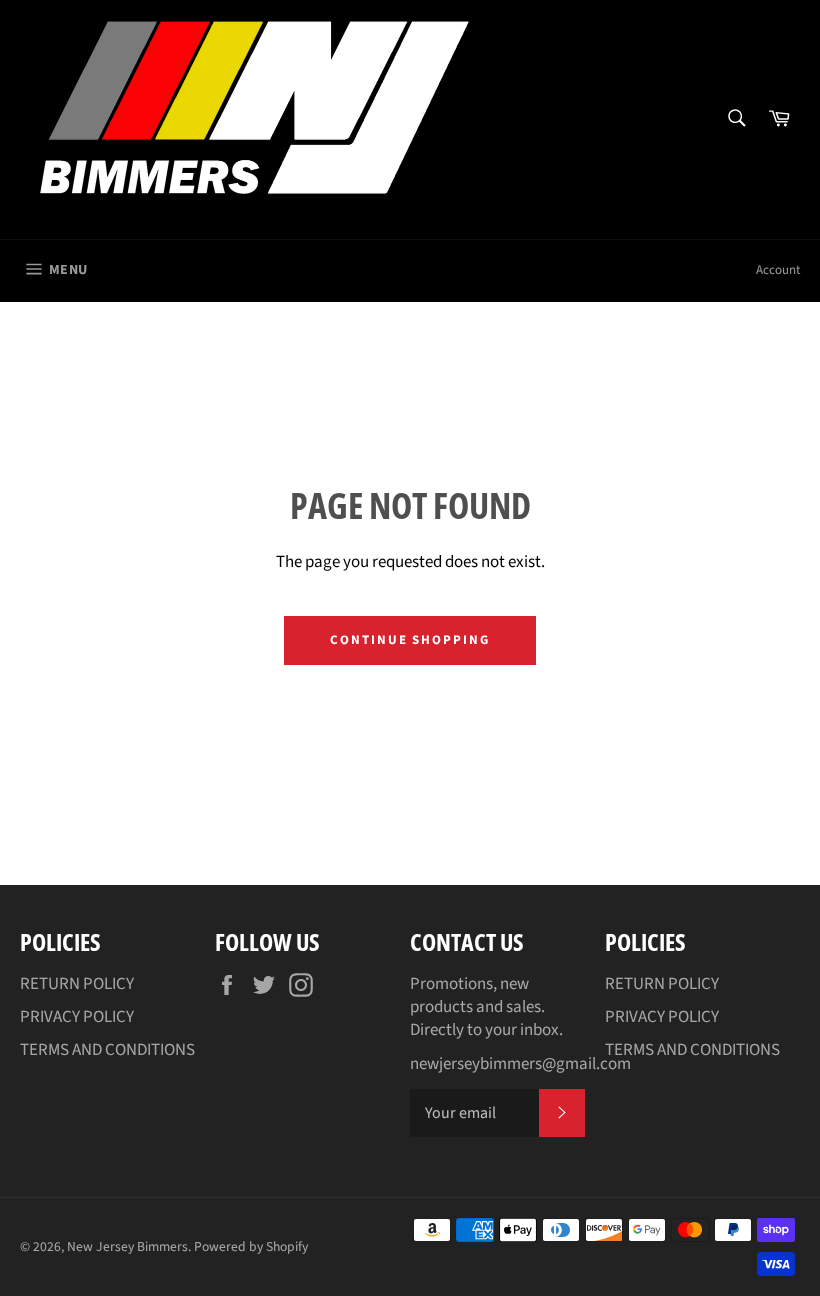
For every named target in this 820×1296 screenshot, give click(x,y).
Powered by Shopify (251, 1246)
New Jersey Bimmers (127, 1246)
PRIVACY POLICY (77, 1017)
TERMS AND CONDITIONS (107, 1050)
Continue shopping (410, 640)
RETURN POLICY (77, 984)
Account (778, 270)
